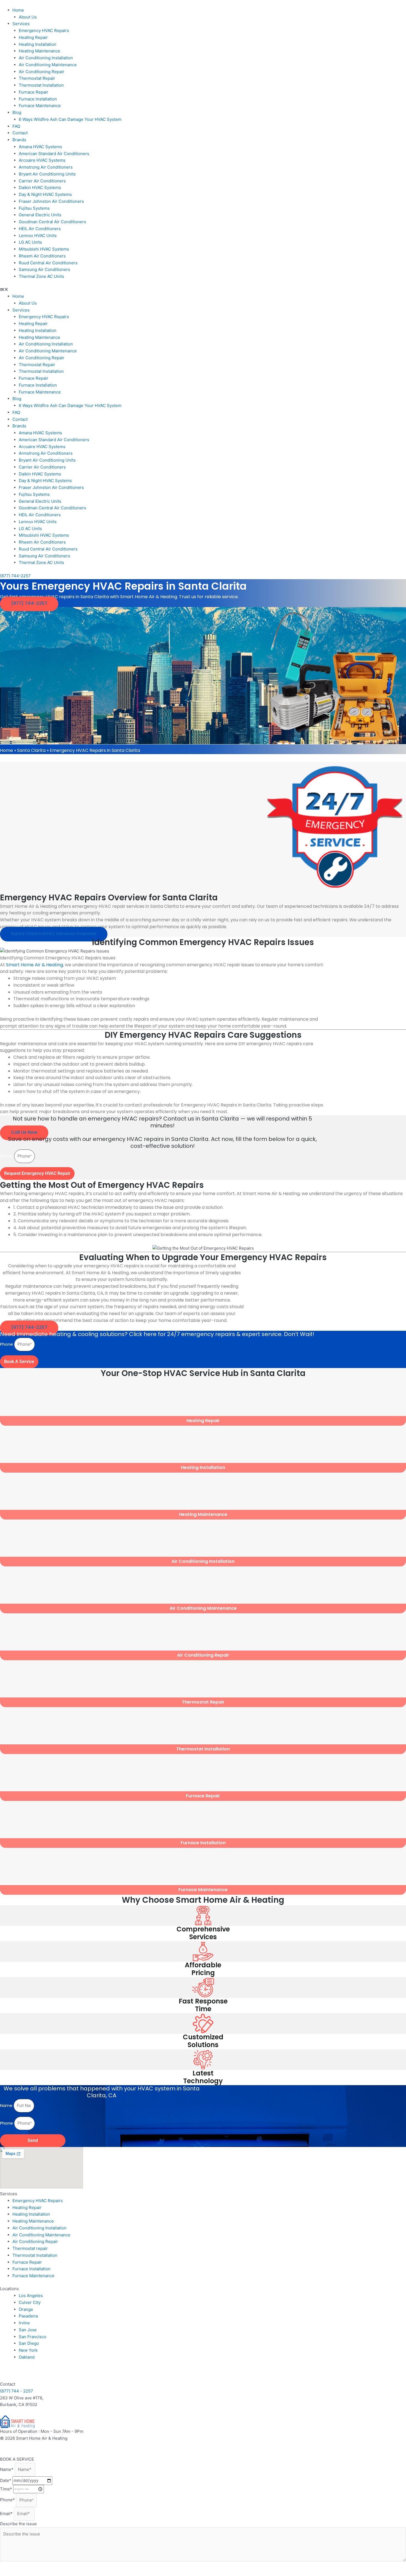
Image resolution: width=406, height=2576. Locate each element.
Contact (20, 133)
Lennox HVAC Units (38, 235)
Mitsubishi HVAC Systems (44, 249)
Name (7, 2105)
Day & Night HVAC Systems (45, 194)
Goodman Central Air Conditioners (52, 222)
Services (21, 24)
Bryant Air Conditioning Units (47, 174)
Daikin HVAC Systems (40, 187)
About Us (28, 17)
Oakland (27, 2357)
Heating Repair (33, 37)
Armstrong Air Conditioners (46, 167)
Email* (7, 2514)
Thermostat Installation (41, 85)
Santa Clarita (31, 750)
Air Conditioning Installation (46, 58)
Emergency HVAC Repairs (44, 30)
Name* (7, 2469)
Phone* (8, 2500)
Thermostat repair (30, 2248)
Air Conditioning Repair (42, 72)
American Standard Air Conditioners (54, 154)
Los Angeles (31, 2296)
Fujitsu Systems (34, 208)
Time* (7, 2489)
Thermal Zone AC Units (41, 276)
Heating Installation (38, 44)
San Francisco (33, 2337)
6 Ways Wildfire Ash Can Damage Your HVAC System (70, 119)
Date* (6, 2480)
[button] (203, 290)
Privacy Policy (14, 2445)
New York (28, 2350)
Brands (19, 140)
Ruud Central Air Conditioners (48, 263)
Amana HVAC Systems (40, 147)
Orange (26, 2309)
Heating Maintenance (39, 51)
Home (18, 10)
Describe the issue (18, 2524)
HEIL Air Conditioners (40, 229)
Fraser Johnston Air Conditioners (51, 201)
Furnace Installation (38, 99)
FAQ (16, 126)
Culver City (30, 2302)
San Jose (28, 2330)
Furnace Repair (34, 92)
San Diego (29, 2343)
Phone (7, 1156)
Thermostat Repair (37, 78)
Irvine (24, 2323)
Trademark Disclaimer (53, 2445)
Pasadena (28, 2316)
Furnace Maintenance (40, 106)
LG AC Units (30, 242)
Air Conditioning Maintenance (48, 65)
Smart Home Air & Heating (35, 965)
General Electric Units (40, 215)
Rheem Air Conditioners (42, 256)
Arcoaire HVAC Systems (42, 160)
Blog (17, 112)
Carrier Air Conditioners (42, 181)
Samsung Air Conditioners (44, 269)
